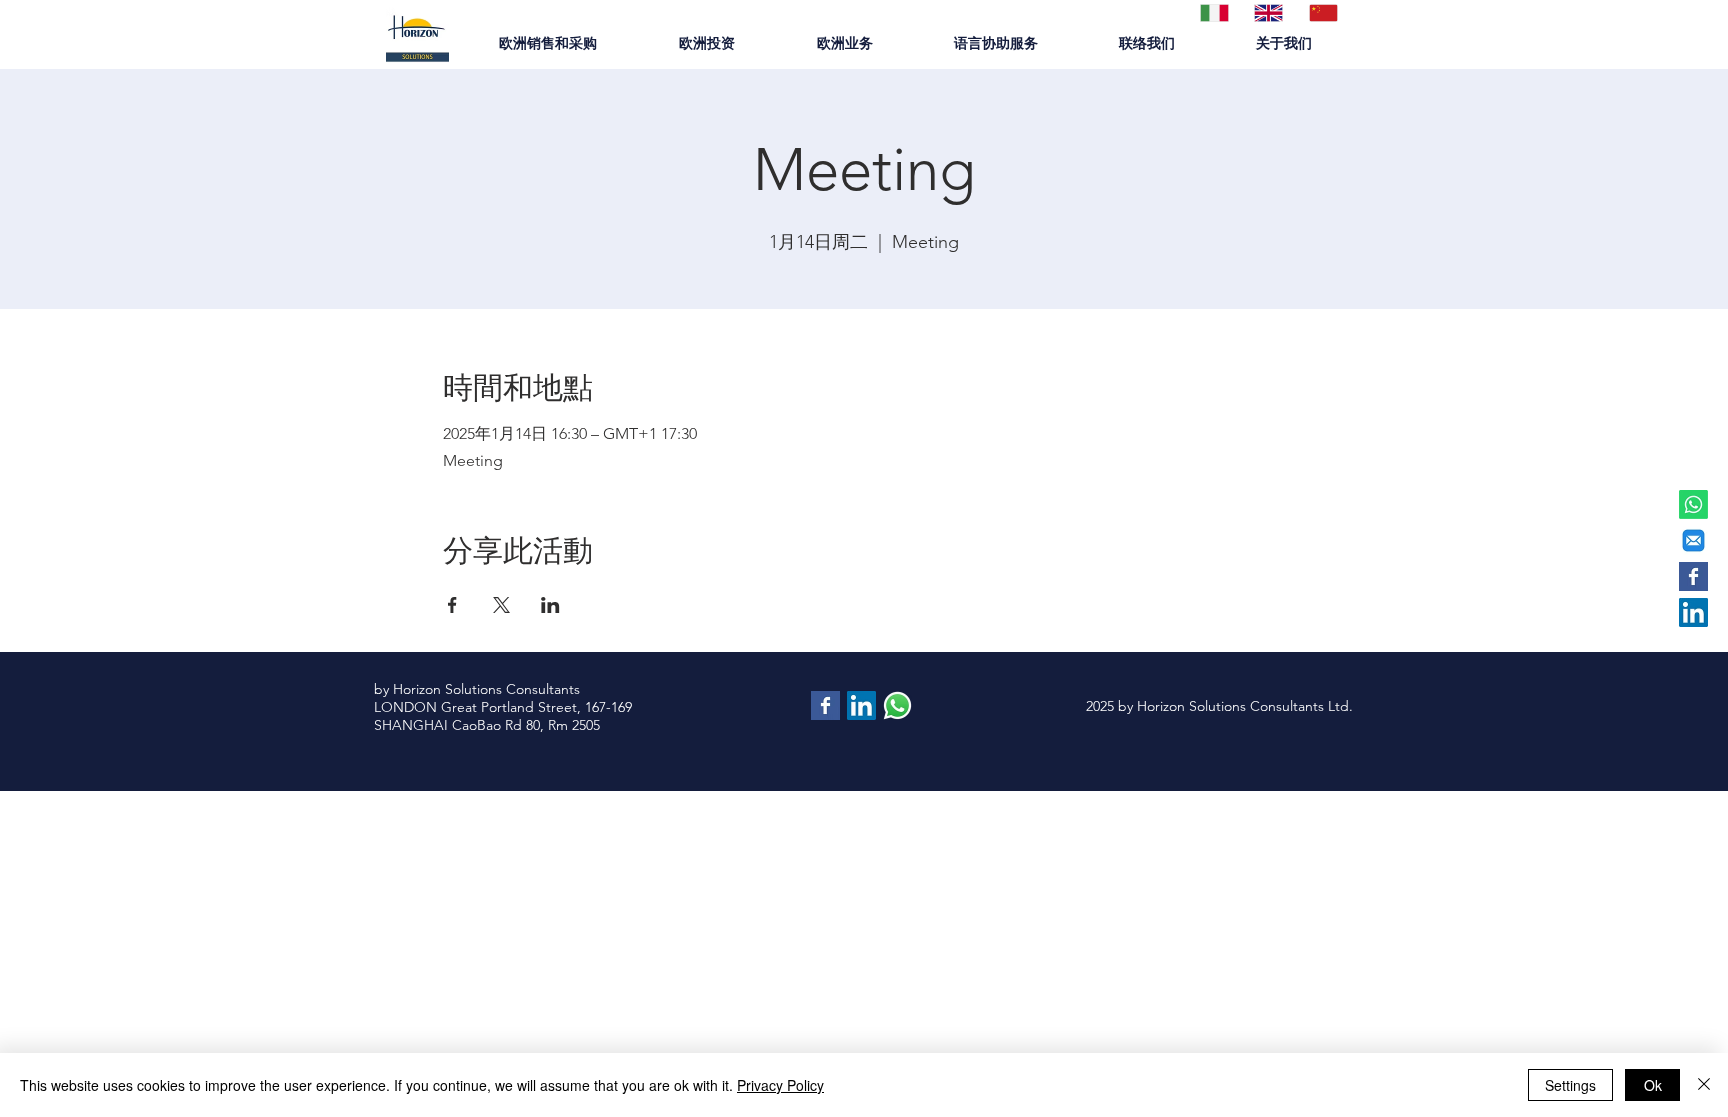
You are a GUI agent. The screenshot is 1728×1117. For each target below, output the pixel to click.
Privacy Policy (780, 1085)
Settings (1570, 1085)
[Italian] (1212, 13)
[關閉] (1704, 1085)
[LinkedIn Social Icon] (1693, 612)
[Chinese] (1321, 13)
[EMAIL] (1693, 540)
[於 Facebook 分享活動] (452, 605)
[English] (1266, 13)
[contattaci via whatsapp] (897, 705)
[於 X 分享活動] (501, 605)
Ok (1653, 1085)
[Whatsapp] (1693, 504)
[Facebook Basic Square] (1693, 576)
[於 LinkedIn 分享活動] (550, 605)
